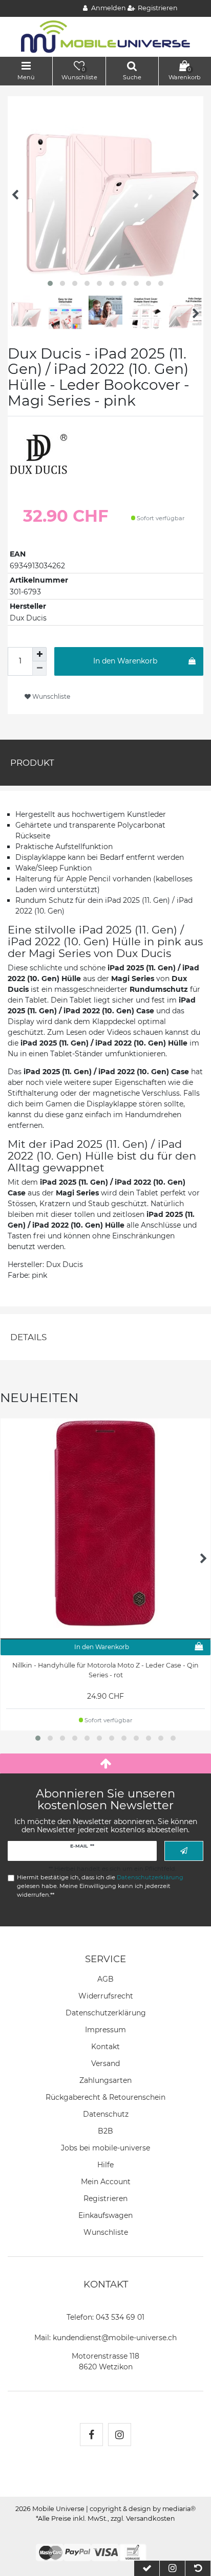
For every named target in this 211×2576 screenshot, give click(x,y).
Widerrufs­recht (106, 1996)
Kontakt (105, 2047)
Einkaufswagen (105, 2215)
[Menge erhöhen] (39, 654)
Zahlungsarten (105, 2080)
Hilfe (105, 2165)
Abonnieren (184, 1851)
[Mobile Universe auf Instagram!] (120, 2435)
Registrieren (105, 2199)
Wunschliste (50, 696)
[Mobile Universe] (105, 36)
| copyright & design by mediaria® (141, 2509)
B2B (105, 2131)
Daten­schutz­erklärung (106, 2013)
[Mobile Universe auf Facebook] (91, 2435)
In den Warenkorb (125, 661)
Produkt (32, 763)
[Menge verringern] (39, 669)
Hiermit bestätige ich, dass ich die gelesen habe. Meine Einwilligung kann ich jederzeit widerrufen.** (100, 1886)
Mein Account (106, 2182)
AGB (105, 1979)
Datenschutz (106, 2114)
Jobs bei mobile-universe (105, 2148)
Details (28, 1337)
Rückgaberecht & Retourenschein (105, 2097)
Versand (105, 2063)
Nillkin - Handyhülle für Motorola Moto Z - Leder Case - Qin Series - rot (105, 1670)
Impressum (105, 2030)
